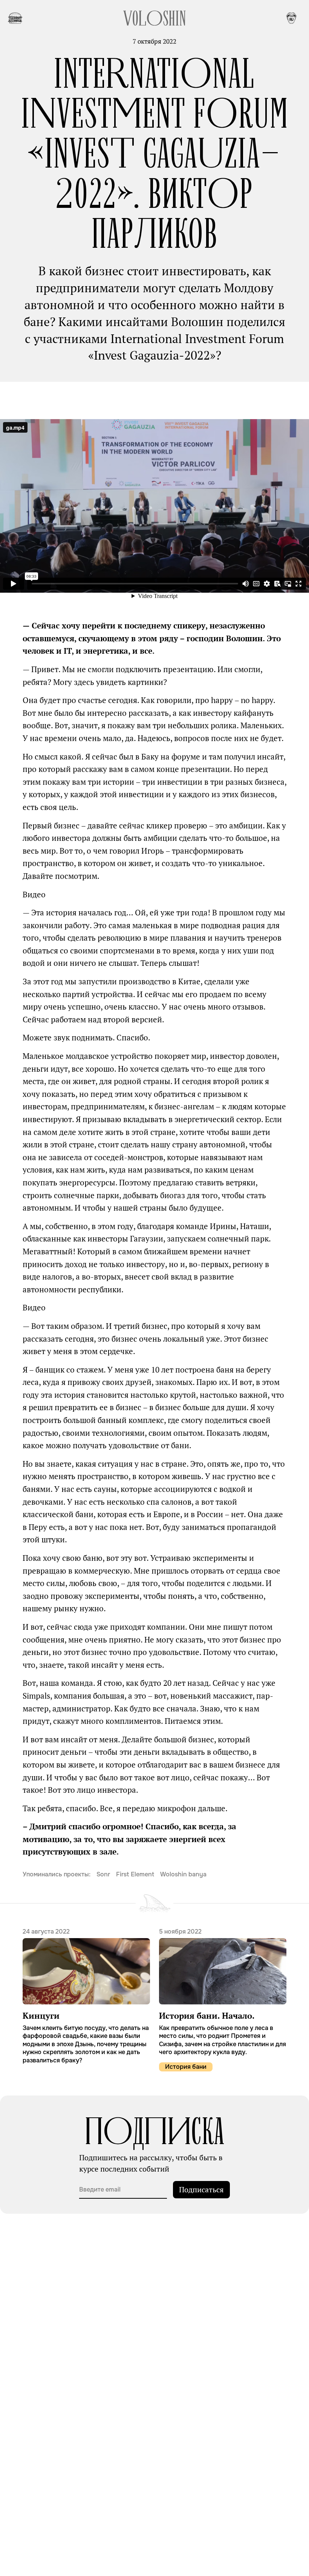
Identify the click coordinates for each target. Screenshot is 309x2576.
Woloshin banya (183, 1874)
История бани (186, 2067)
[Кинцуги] (86, 1996)
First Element (135, 1874)
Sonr (103, 1874)
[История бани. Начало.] (223, 1992)
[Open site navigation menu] (15, 18)
